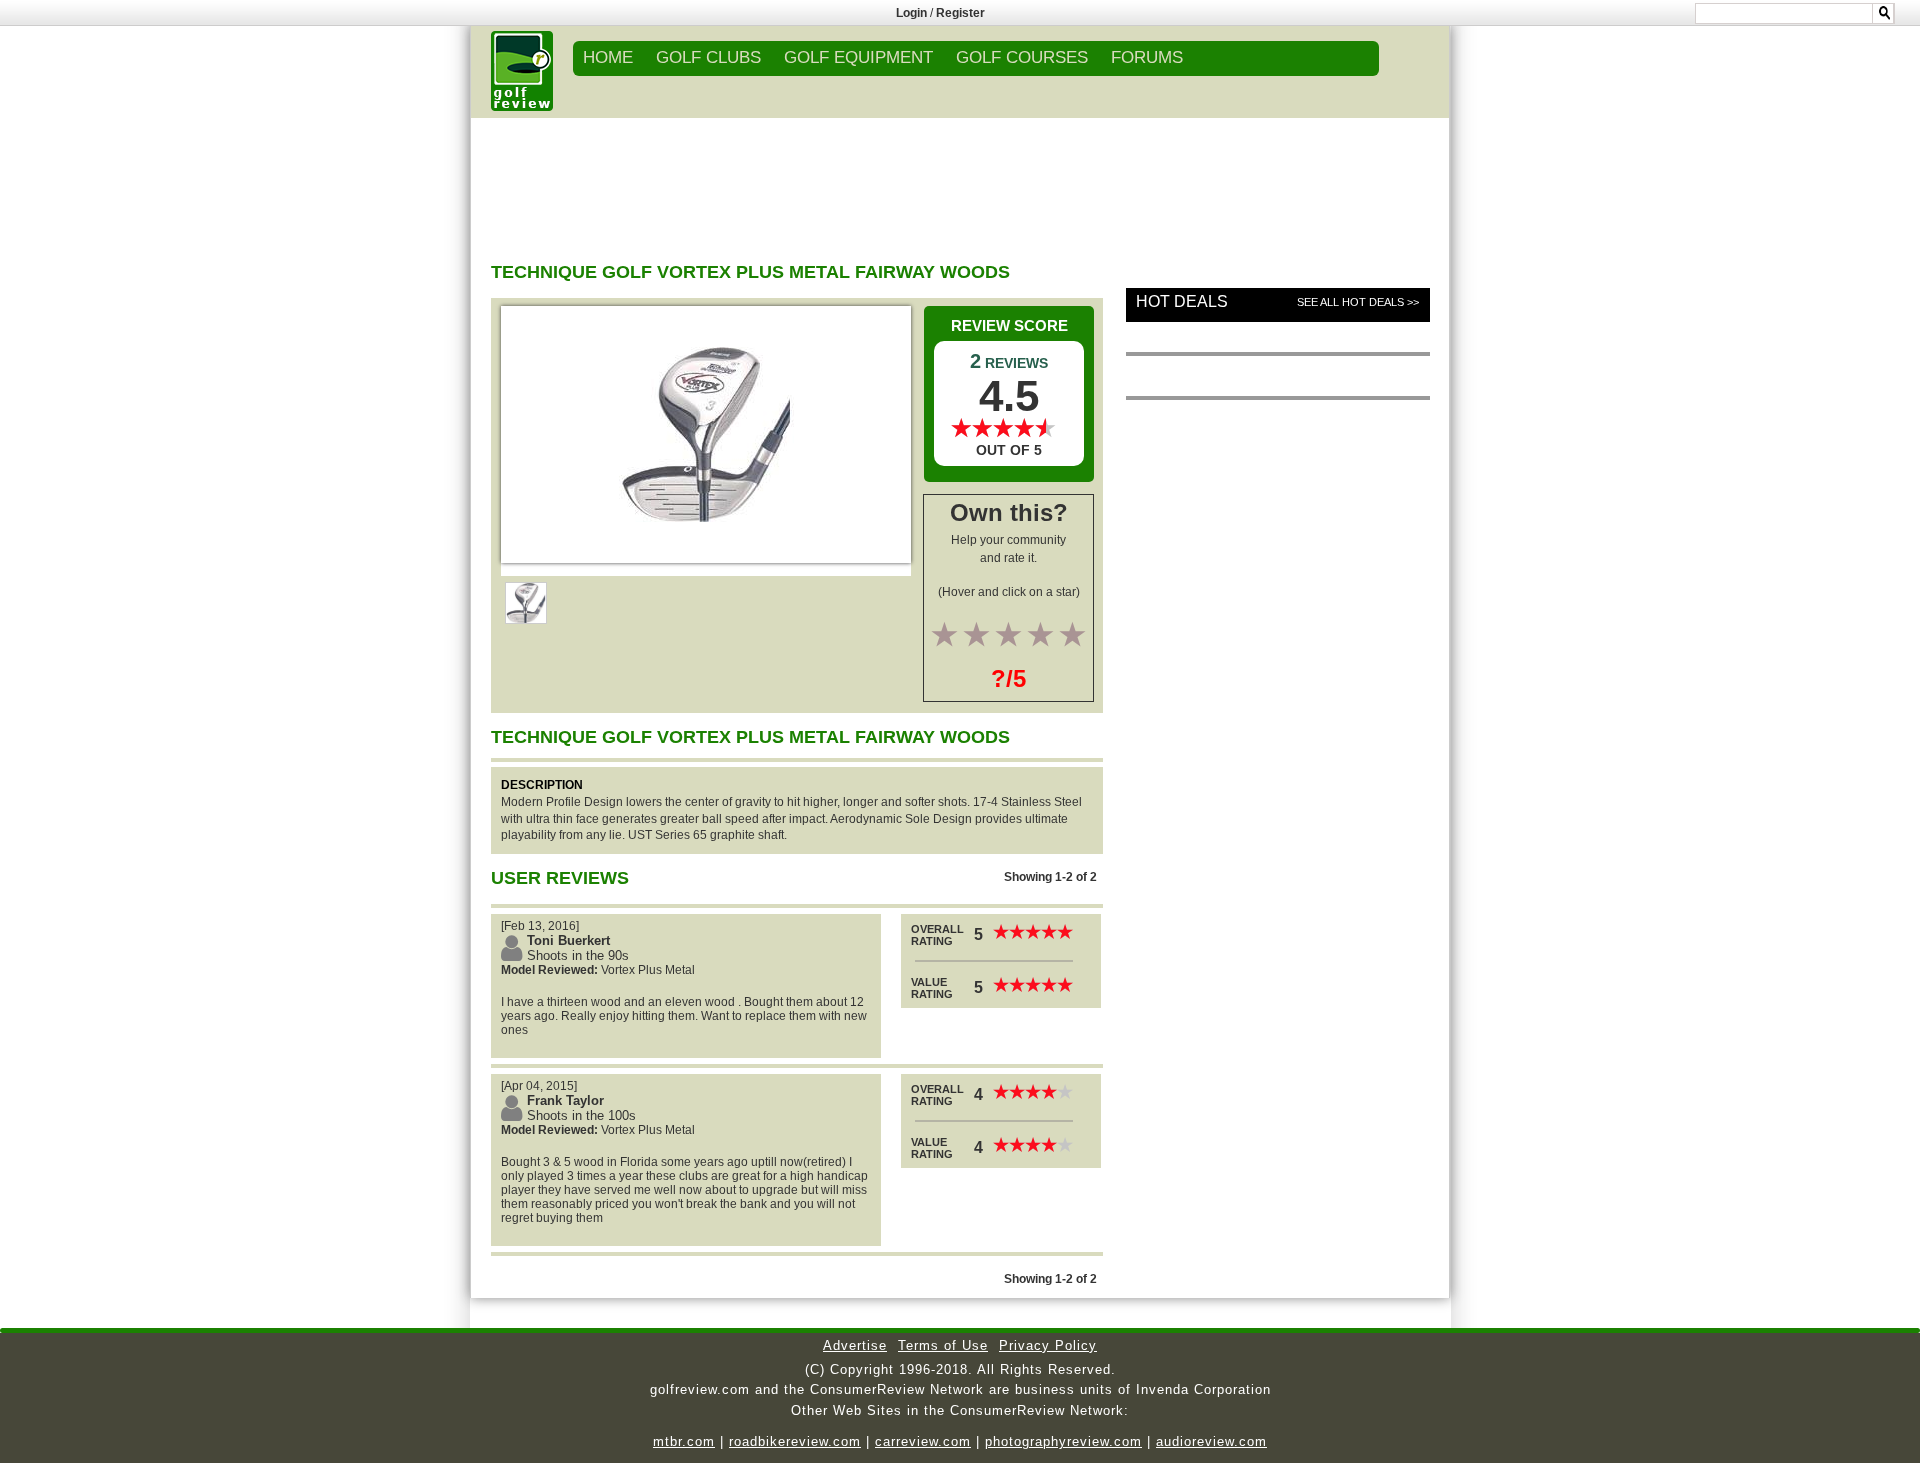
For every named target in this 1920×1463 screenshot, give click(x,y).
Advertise (855, 1345)
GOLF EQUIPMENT (858, 57)
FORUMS (1147, 57)
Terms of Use (943, 1345)
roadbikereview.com (795, 1441)
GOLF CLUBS (708, 57)
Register (960, 13)
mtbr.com (684, 1441)
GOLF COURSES (1022, 57)
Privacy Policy (1048, 1345)
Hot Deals (1182, 301)
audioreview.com (1211, 1441)
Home (608, 57)
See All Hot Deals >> (1358, 302)
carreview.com (923, 1441)
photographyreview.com (1063, 1441)
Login (911, 13)
